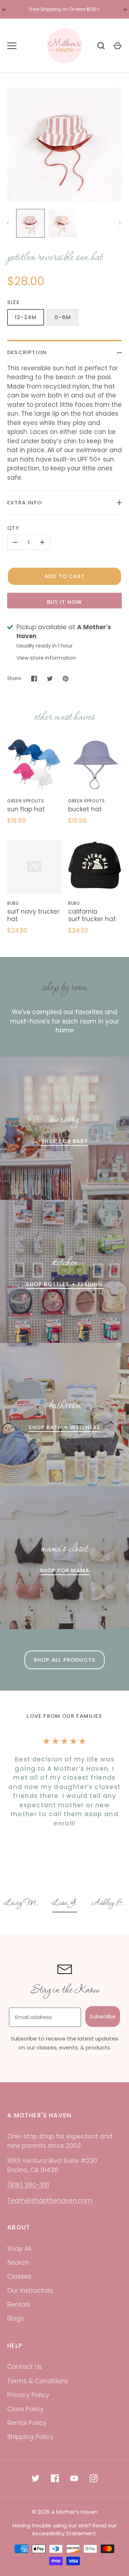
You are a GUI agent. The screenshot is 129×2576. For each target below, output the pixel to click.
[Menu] (12, 46)
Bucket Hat (85, 809)
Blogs (15, 2318)
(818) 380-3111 (28, 2185)
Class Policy (25, 2409)
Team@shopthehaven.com (50, 2200)
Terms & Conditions (38, 2381)
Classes (19, 2277)
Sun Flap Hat (26, 809)
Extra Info (25, 502)
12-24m (26, 317)
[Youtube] (74, 2478)
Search (18, 2263)
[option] (22, 1904)
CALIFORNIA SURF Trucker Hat (92, 915)
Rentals (19, 2304)
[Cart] (118, 46)
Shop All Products (64, 1660)
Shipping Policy (30, 2437)
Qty (13, 528)
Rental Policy (27, 2423)
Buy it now (65, 602)
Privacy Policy (28, 2395)
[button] (22, 1904)
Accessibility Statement (64, 2533)
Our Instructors (30, 2291)
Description (27, 352)
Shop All (19, 2249)
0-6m (63, 317)
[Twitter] (35, 2478)
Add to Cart (64, 576)
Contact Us (25, 2367)
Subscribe (103, 2016)
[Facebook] (55, 2478)
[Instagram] (94, 2478)
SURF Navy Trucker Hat (33, 915)
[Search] (101, 46)
